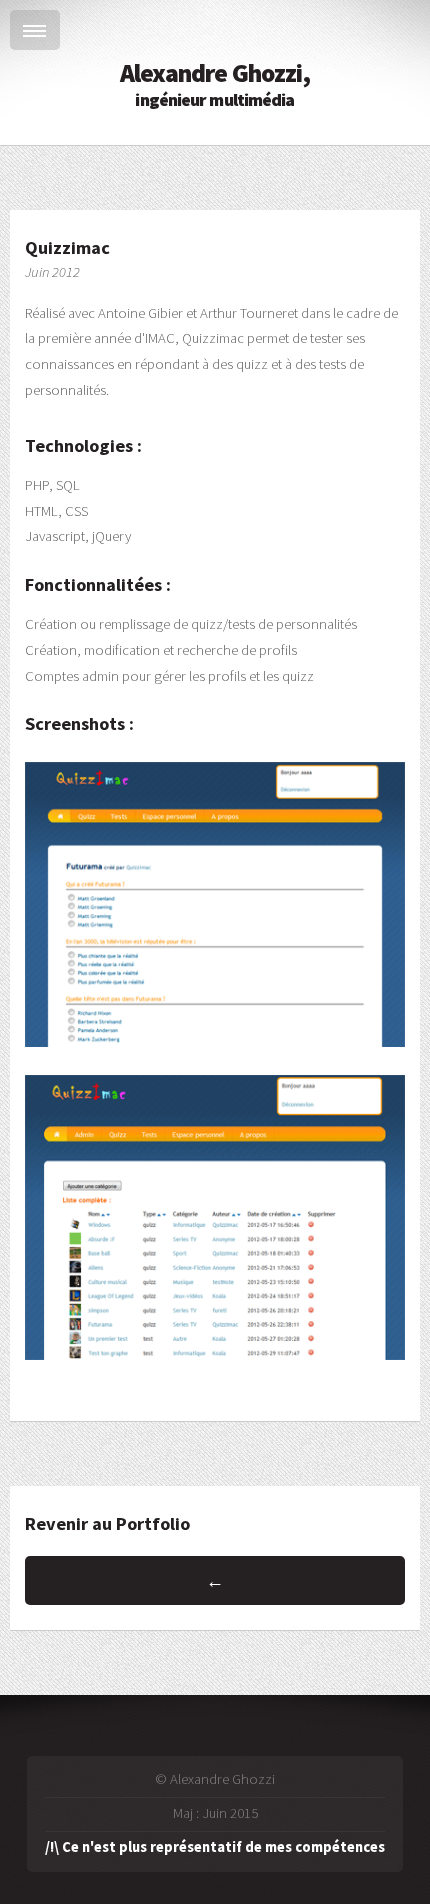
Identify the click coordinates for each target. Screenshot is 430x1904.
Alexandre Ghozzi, (215, 84)
